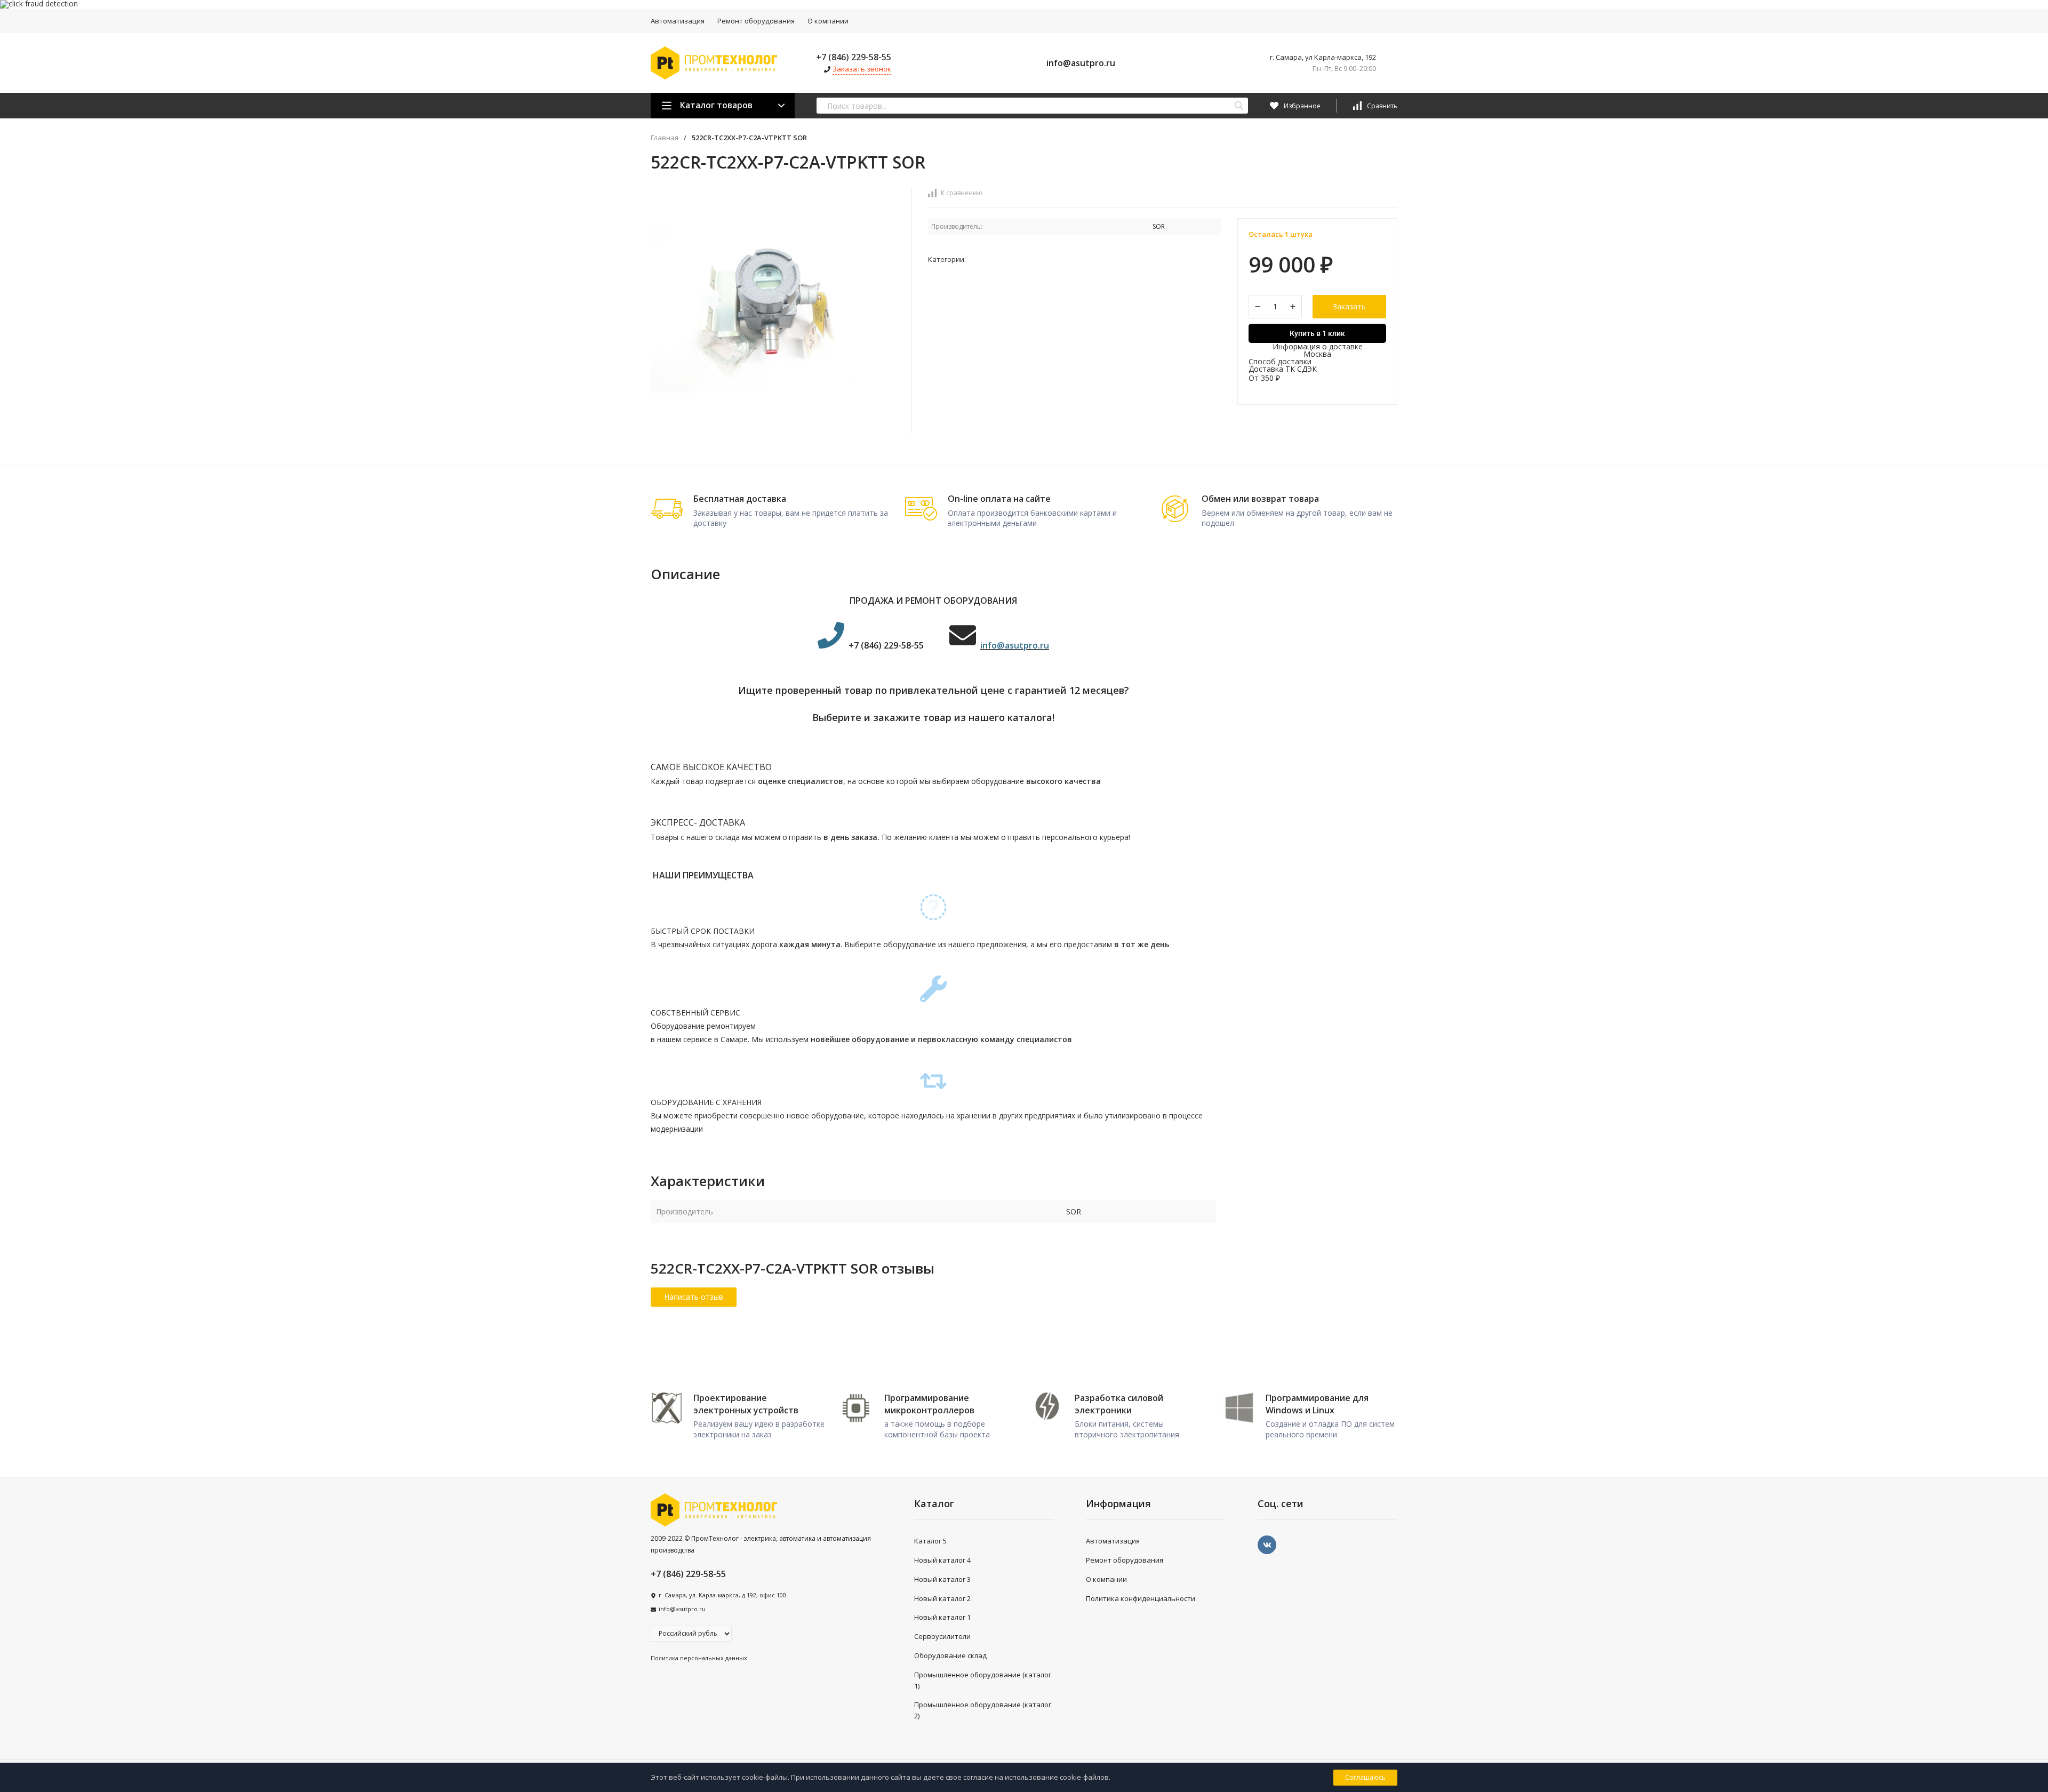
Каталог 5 (930, 1541)
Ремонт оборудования (756, 21)
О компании (828, 21)
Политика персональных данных (699, 1658)
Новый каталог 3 (942, 1579)
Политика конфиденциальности (1141, 1598)
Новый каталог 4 (942, 1560)
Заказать (1349, 306)
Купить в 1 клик (1317, 333)
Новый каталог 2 (942, 1598)
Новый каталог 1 (942, 1617)
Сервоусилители (942, 1636)
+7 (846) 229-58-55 (854, 57)
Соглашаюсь (1365, 1777)
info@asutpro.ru (1081, 63)
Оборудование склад (950, 1655)
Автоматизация (678, 21)
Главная (665, 138)
